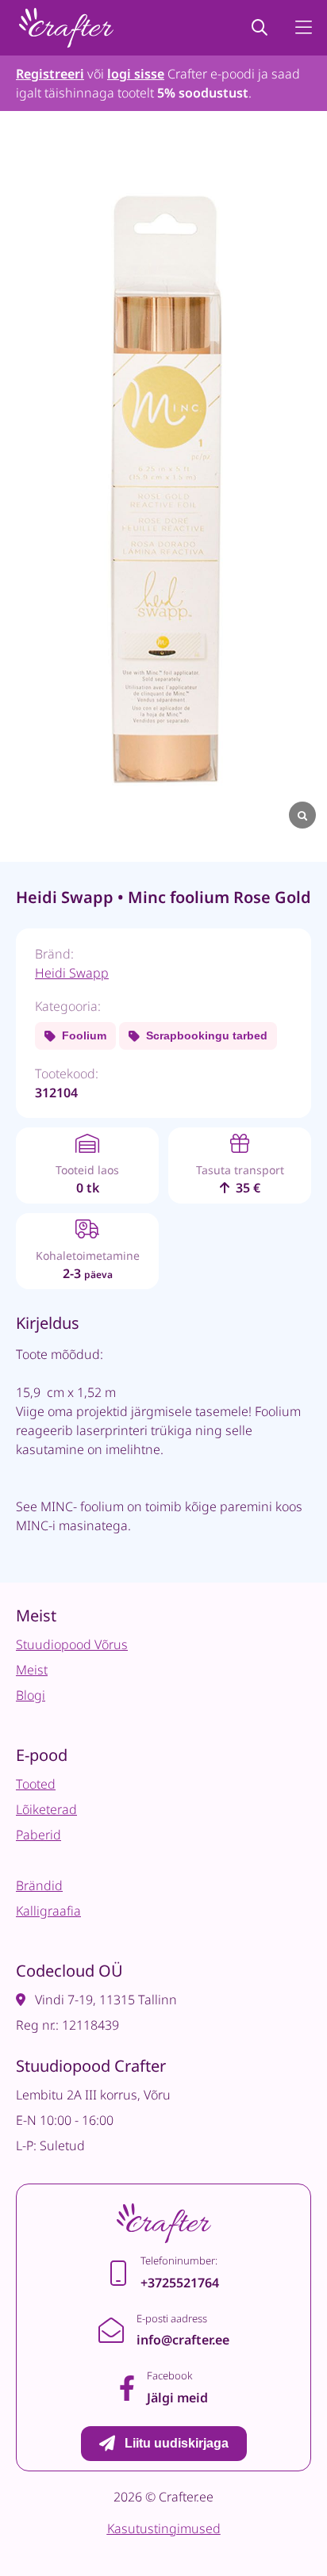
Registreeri (50, 74)
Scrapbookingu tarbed (207, 1035)
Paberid (38, 1835)
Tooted (36, 1784)
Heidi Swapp (72, 973)
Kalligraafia (48, 1911)
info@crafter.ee (183, 2340)
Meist (32, 1670)
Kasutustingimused (164, 2528)
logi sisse (136, 74)
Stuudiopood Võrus (72, 1644)
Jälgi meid (177, 2398)
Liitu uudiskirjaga (177, 2443)
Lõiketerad (46, 1809)
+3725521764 (180, 2283)
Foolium (84, 1035)
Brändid (39, 1885)
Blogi (31, 1695)
